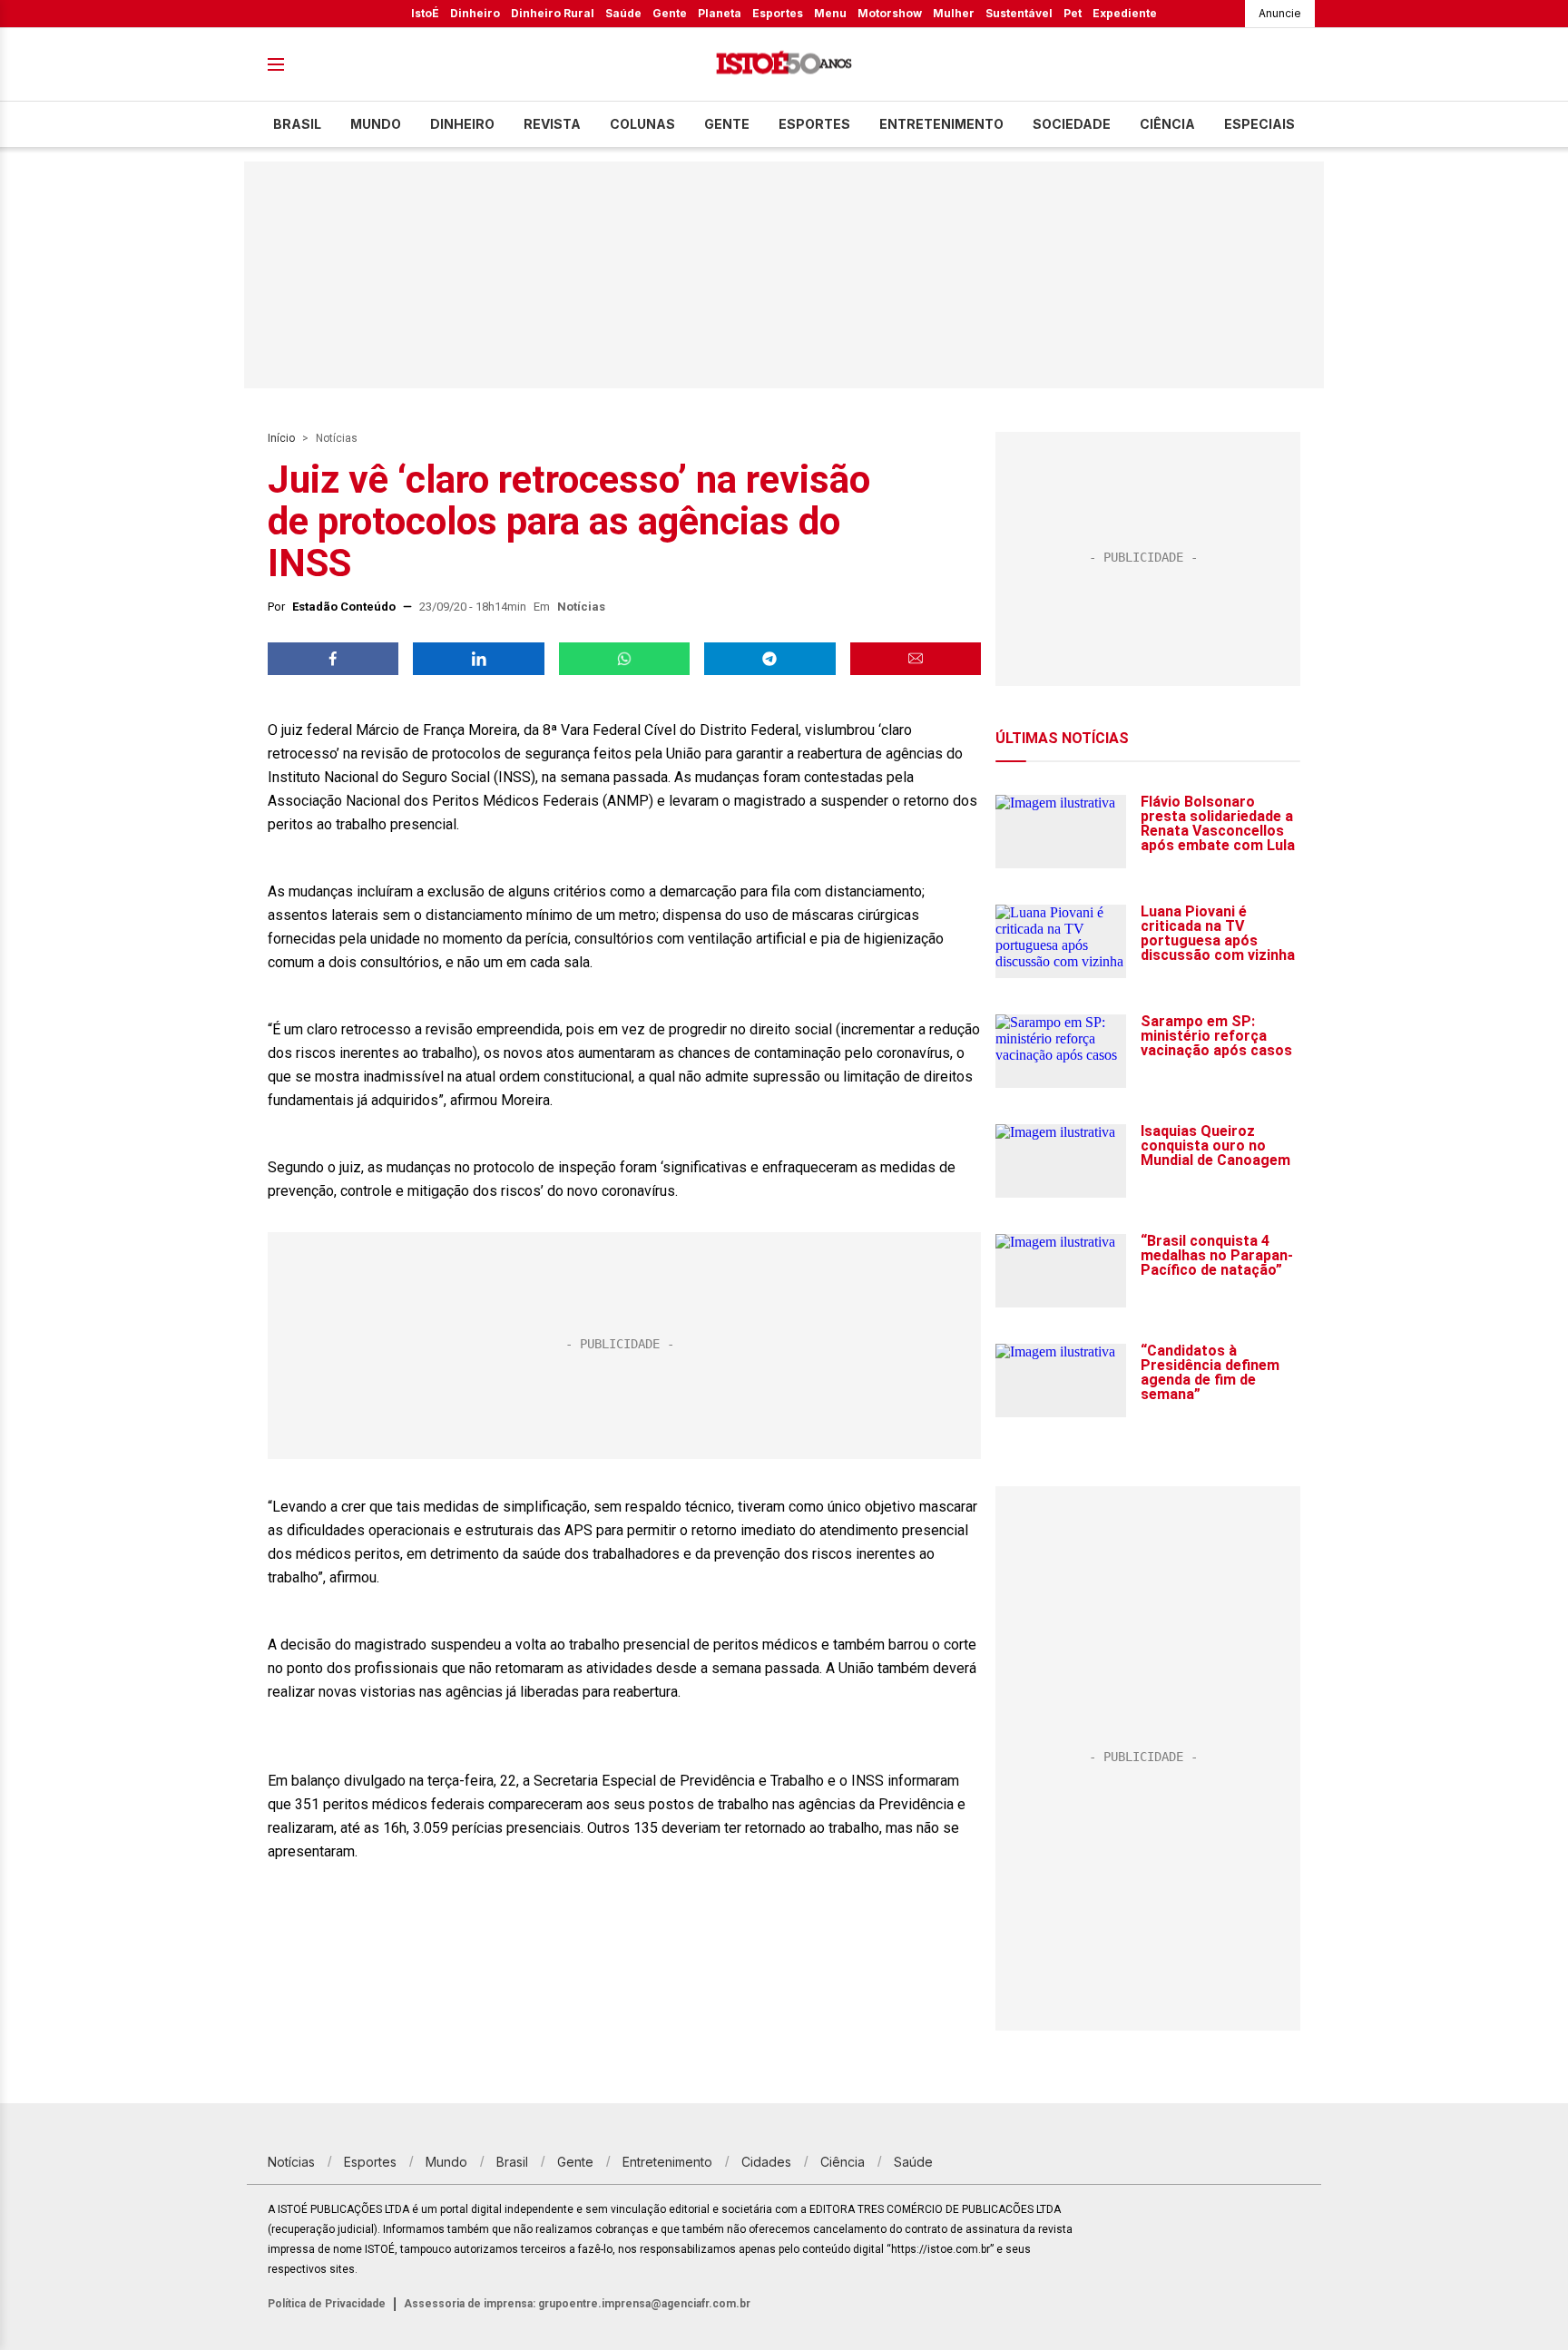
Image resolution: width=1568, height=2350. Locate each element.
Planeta (720, 13)
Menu (830, 13)
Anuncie (1280, 13)
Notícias (337, 438)
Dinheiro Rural (553, 13)
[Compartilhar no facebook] (333, 659)
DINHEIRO (462, 124)
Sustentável (1019, 13)
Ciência (1167, 124)
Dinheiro (475, 13)
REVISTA (552, 124)
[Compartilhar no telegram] (769, 659)
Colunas (642, 124)
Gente (670, 13)
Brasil (297, 124)
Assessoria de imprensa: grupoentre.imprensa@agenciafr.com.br (577, 2304)
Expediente (1125, 13)
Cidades (766, 2162)
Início (281, 438)
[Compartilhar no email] (916, 659)
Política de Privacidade (327, 2304)
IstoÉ (425, 13)
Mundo (376, 124)
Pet (1073, 13)
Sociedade (1072, 124)
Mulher (954, 13)
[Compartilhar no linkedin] (478, 659)
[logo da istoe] (784, 65)
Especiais (1259, 124)
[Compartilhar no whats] (624, 659)
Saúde (623, 13)
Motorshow (890, 13)
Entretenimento (941, 124)
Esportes (778, 13)
